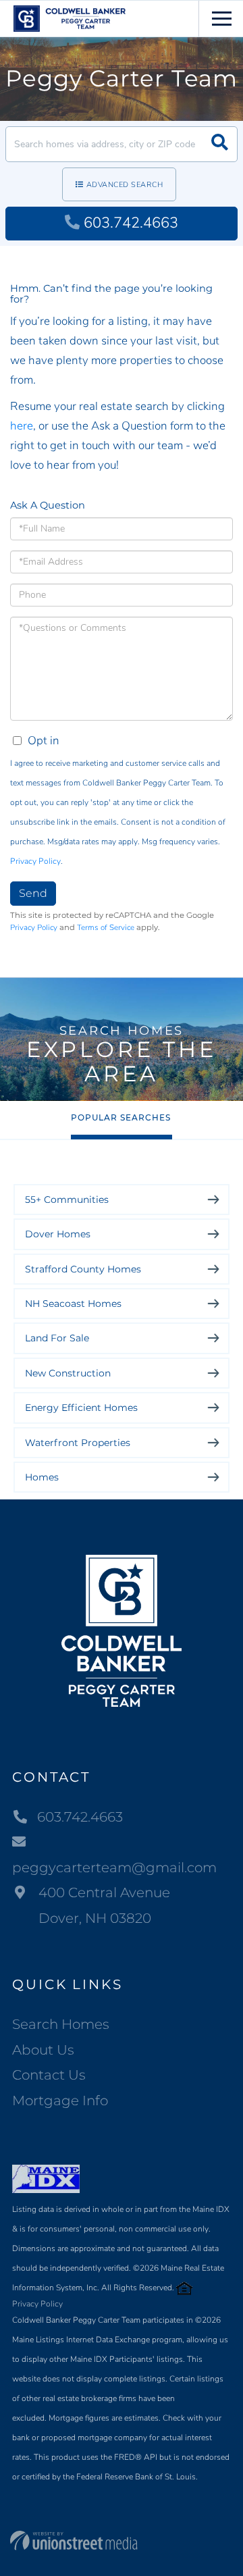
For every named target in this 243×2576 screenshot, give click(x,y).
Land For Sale (57, 1338)
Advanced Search (125, 185)
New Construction (68, 1373)
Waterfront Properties (78, 1443)
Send (33, 893)
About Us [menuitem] (43, 2050)
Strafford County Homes (83, 1269)
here (22, 426)
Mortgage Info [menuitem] (60, 2101)
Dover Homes (58, 1234)
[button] (220, 144)
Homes (42, 1477)
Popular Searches (121, 1117)
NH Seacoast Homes (73, 1304)
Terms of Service (106, 927)
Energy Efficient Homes (81, 1408)
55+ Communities (67, 1200)
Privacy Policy (35, 861)
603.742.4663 (131, 223)
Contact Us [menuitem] (49, 2075)
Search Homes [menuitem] (61, 2024)
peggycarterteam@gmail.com (114, 1867)
